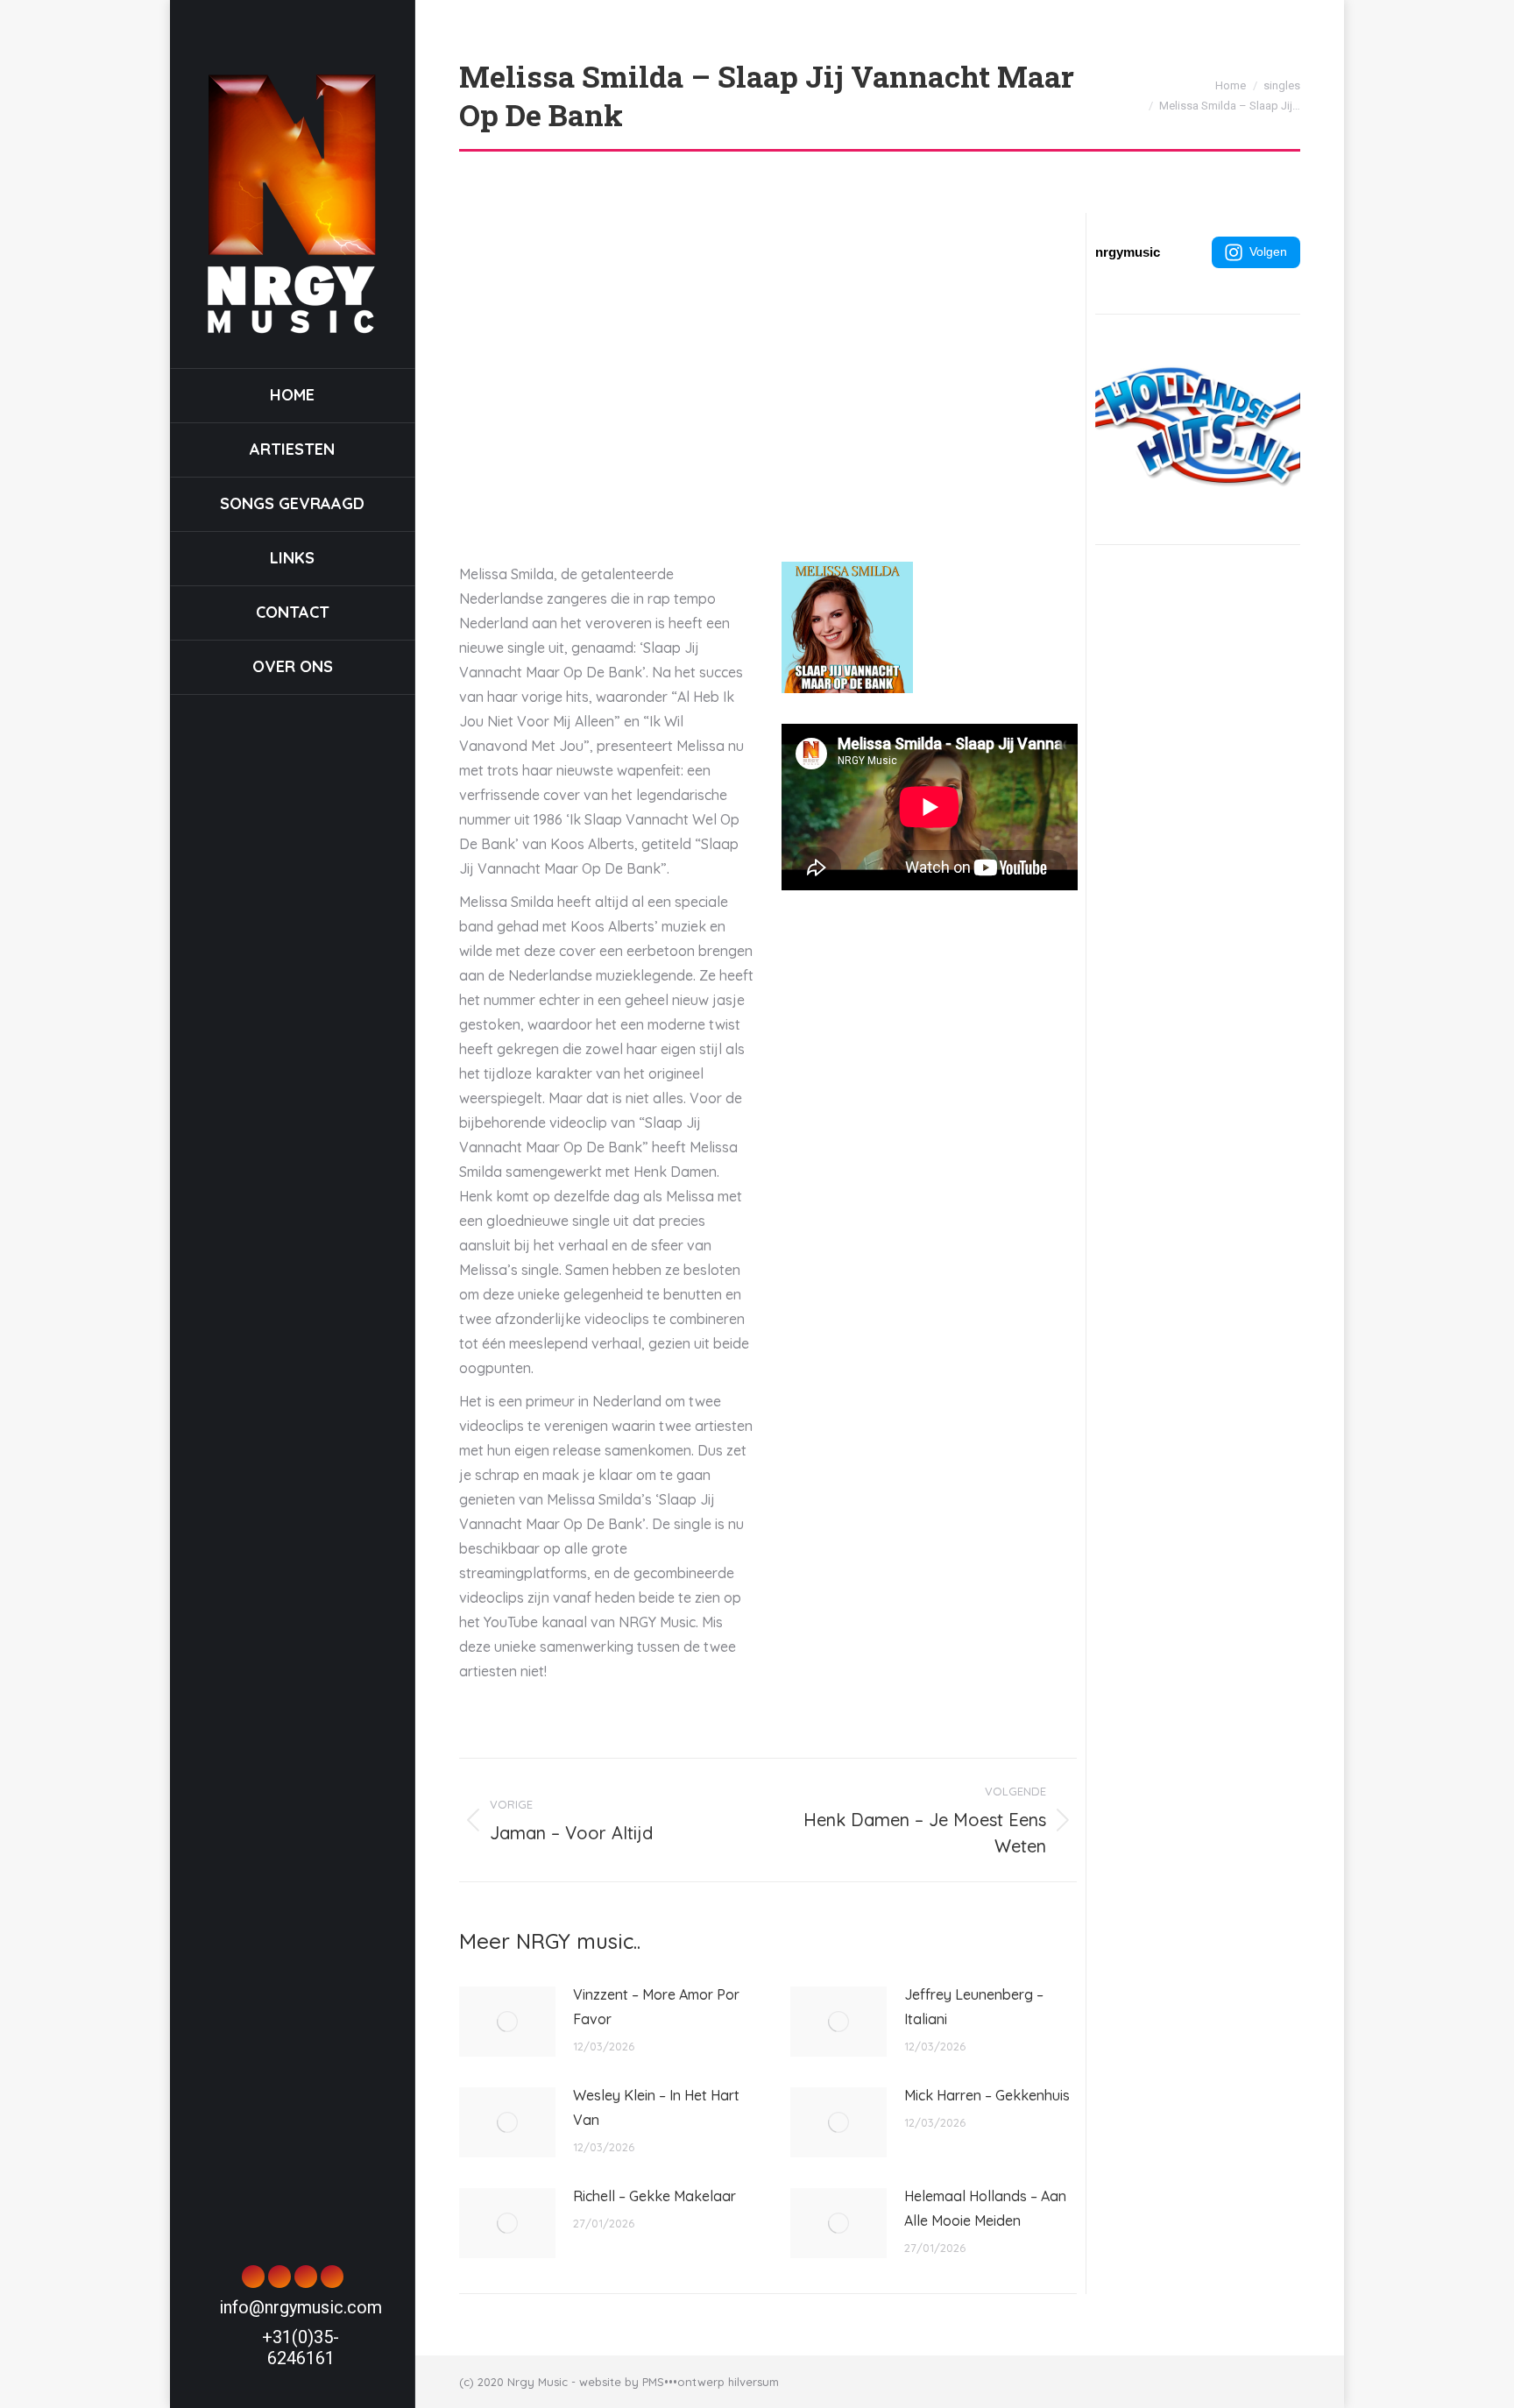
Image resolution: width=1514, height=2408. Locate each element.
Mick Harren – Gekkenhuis (987, 2095)
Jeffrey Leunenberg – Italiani (974, 2007)
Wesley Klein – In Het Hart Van (656, 2107)
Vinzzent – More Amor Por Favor (656, 2007)
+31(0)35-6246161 (301, 2348)
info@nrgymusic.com (301, 2307)
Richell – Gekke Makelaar (654, 2196)
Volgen (1268, 251)
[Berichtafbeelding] (507, 2022)
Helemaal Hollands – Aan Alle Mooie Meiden (985, 2208)
